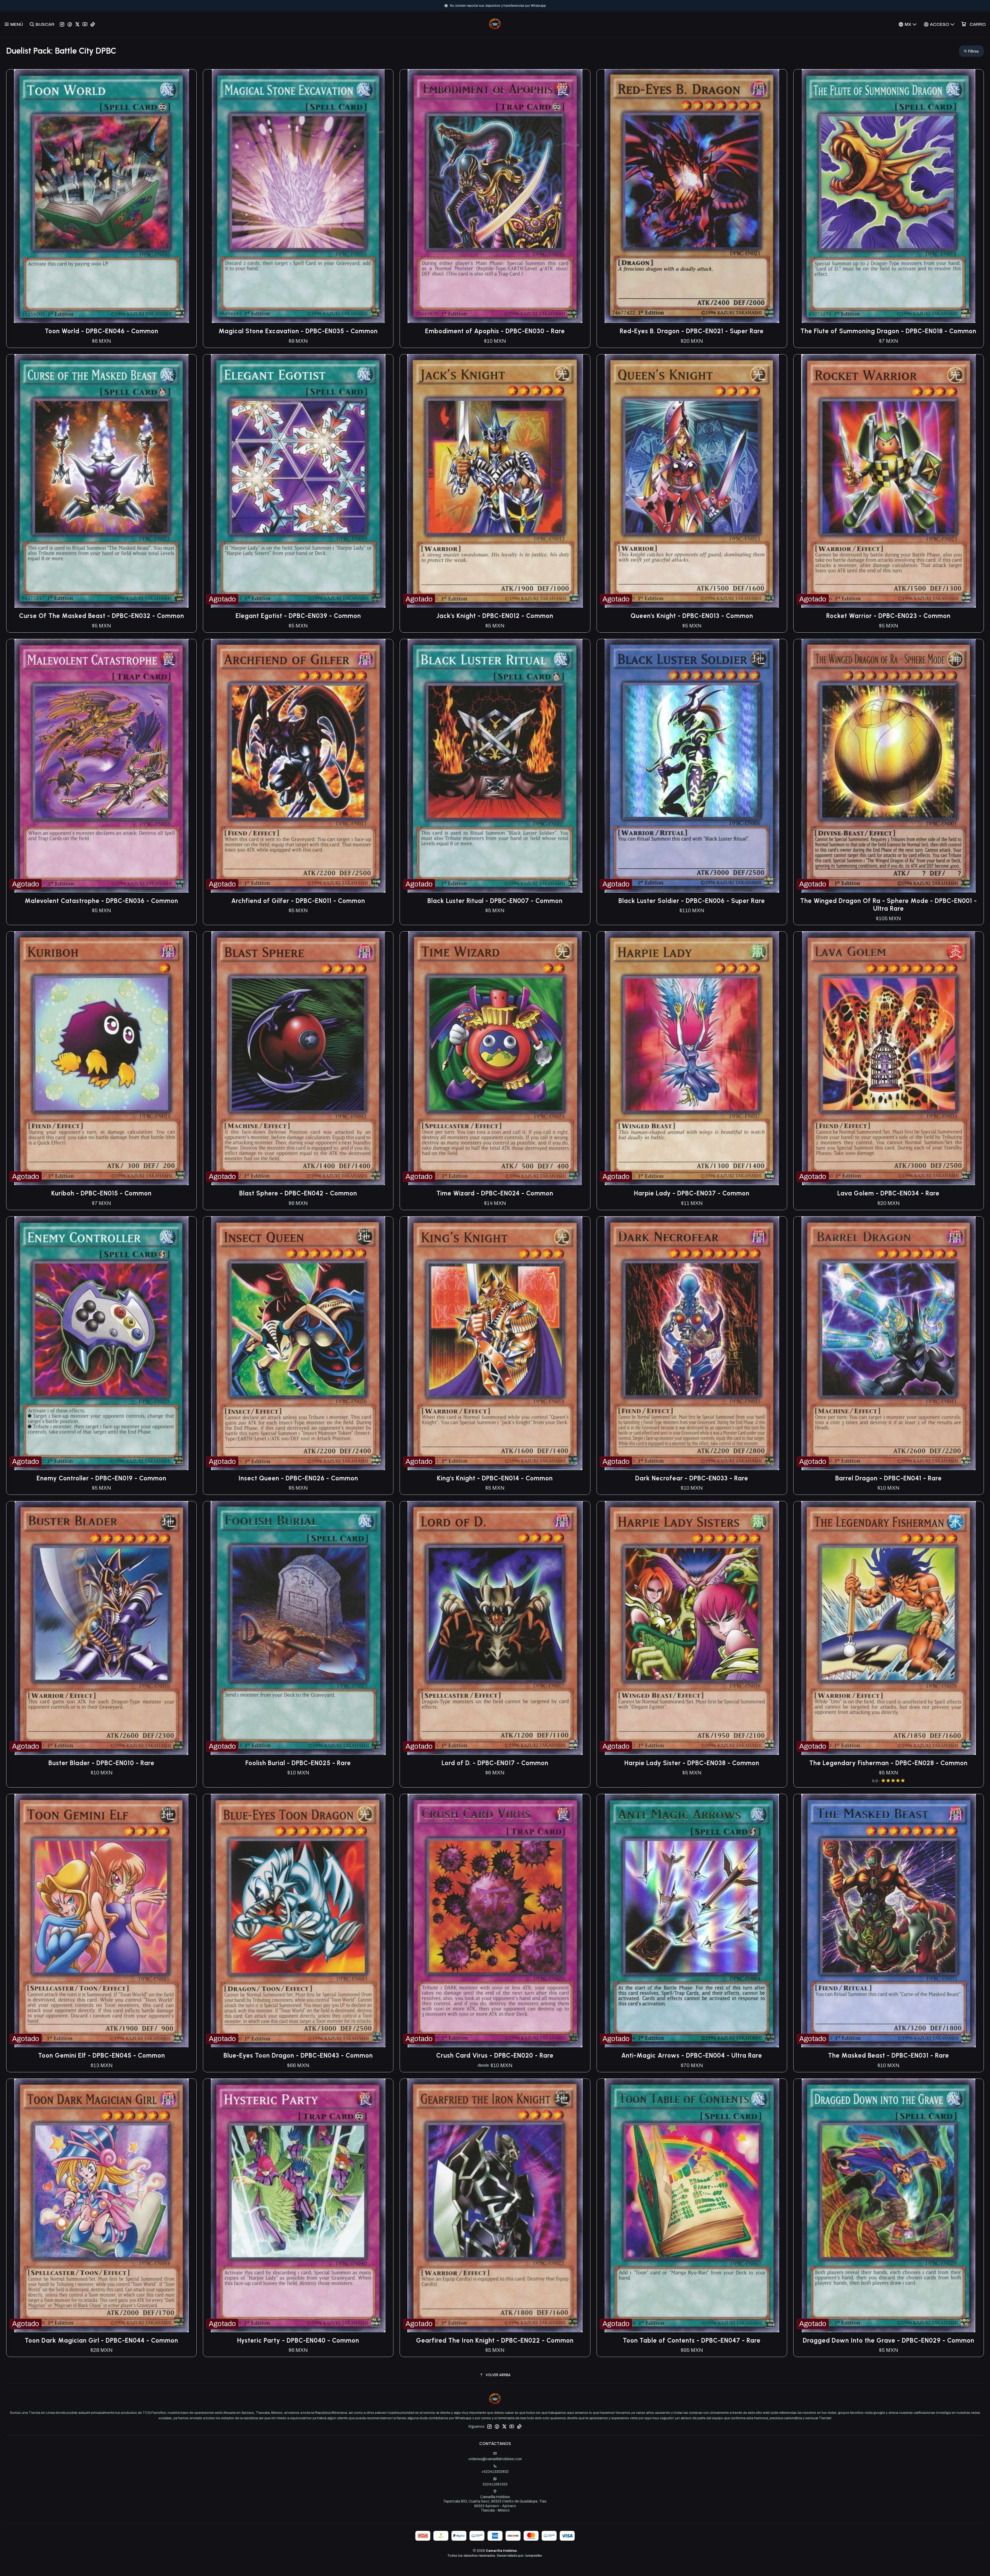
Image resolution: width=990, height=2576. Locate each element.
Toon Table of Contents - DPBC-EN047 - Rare (692, 2340)
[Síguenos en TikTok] (93, 24)
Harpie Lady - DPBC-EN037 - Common (692, 1193)
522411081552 (495, 2484)
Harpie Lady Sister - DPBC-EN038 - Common (692, 1763)
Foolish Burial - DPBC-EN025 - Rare (298, 1763)
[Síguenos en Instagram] (62, 24)
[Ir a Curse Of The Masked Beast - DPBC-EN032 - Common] (101, 481)
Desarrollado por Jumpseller (519, 2556)
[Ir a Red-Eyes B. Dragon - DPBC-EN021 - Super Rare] (692, 196)
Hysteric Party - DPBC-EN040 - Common (298, 2340)
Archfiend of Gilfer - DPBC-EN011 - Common (298, 901)
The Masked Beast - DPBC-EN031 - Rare (889, 2055)
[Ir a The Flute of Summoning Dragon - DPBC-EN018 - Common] (889, 196)
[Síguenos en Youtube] (85, 24)
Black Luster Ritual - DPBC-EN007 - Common (495, 901)
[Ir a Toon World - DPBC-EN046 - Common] (101, 196)
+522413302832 (495, 2472)
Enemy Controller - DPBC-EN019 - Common (101, 1478)
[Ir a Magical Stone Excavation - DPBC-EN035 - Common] (298, 196)
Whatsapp (516, 6)
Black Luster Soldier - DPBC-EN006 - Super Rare (692, 901)
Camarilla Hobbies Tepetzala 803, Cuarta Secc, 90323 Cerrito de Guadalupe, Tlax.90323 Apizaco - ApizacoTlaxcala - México (495, 2504)
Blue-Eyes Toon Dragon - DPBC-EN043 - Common (298, 2055)
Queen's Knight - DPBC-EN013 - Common (692, 616)
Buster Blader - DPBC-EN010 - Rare (101, 1763)
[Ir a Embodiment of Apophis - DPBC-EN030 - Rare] (495, 196)
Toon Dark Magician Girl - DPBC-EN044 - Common (101, 2340)
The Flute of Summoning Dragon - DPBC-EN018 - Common (888, 331)
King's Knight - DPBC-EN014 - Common (495, 1478)
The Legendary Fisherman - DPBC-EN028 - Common (888, 1763)
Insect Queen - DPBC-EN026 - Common (298, 1478)
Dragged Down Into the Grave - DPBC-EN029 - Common (889, 2340)
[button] (971, 51)
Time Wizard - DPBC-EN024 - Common (495, 1193)
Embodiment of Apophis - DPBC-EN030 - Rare (495, 331)
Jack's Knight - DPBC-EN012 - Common (495, 616)
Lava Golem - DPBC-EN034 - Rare (888, 1193)
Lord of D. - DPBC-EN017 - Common (495, 1763)
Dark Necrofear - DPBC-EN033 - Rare (692, 1478)
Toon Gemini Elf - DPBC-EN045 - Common (102, 2055)
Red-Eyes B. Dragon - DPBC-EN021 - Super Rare (692, 331)
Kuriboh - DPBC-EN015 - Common (101, 1193)
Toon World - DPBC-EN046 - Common (102, 331)
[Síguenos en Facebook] (70, 24)
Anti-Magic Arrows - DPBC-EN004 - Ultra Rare (692, 2055)
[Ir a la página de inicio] (495, 24)
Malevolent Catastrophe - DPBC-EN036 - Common (101, 901)
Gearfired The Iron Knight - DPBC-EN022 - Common (495, 2340)
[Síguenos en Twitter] (77, 24)
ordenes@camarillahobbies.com (495, 2459)
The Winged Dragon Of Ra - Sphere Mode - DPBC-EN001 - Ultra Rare (889, 905)
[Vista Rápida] (187, 196)
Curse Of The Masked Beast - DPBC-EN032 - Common (102, 616)
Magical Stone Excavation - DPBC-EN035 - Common (298, 331)
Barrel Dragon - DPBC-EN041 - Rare (889, 1478)
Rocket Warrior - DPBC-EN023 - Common (888, 616)
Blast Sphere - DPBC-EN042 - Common (298, 1193)
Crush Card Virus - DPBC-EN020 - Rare (495, 2055)
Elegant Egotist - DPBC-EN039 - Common (298, 616)
